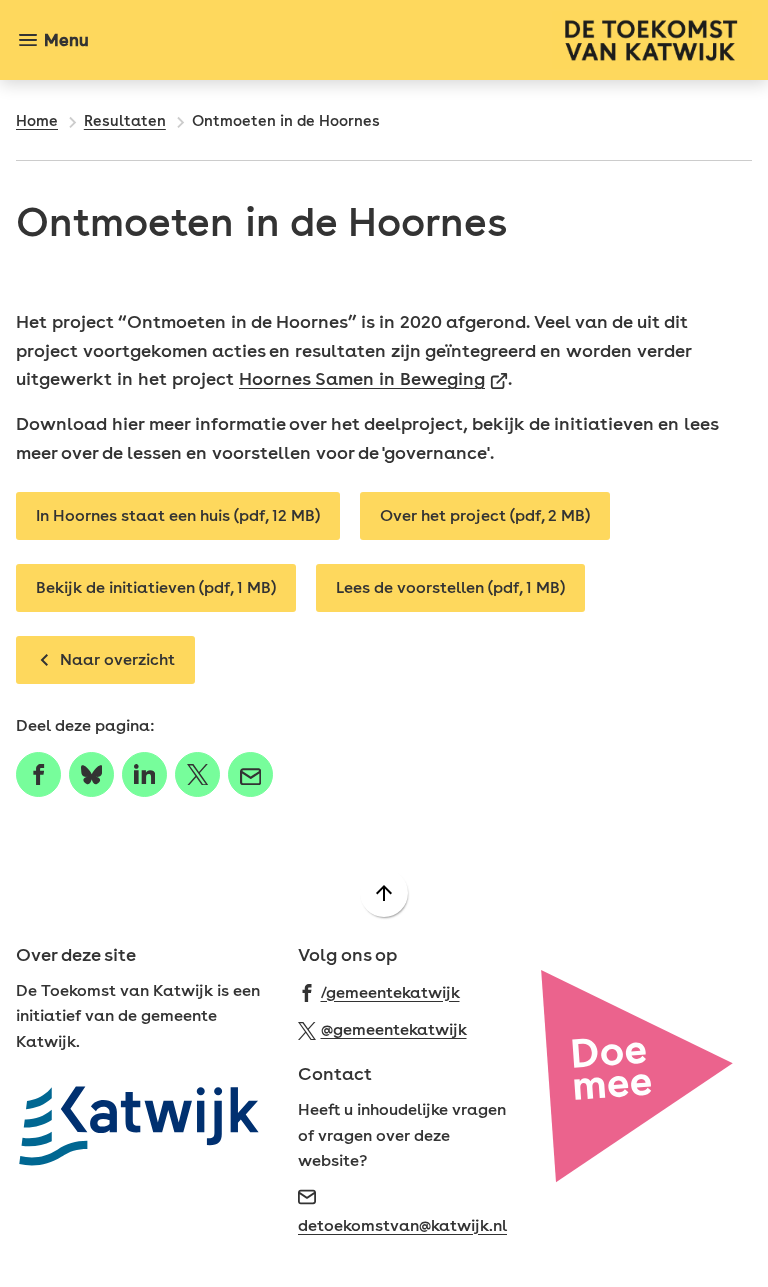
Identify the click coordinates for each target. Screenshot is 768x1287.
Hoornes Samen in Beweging (373, 378)
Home (37, 121)
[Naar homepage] (428, 40)
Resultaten (125, 121)
